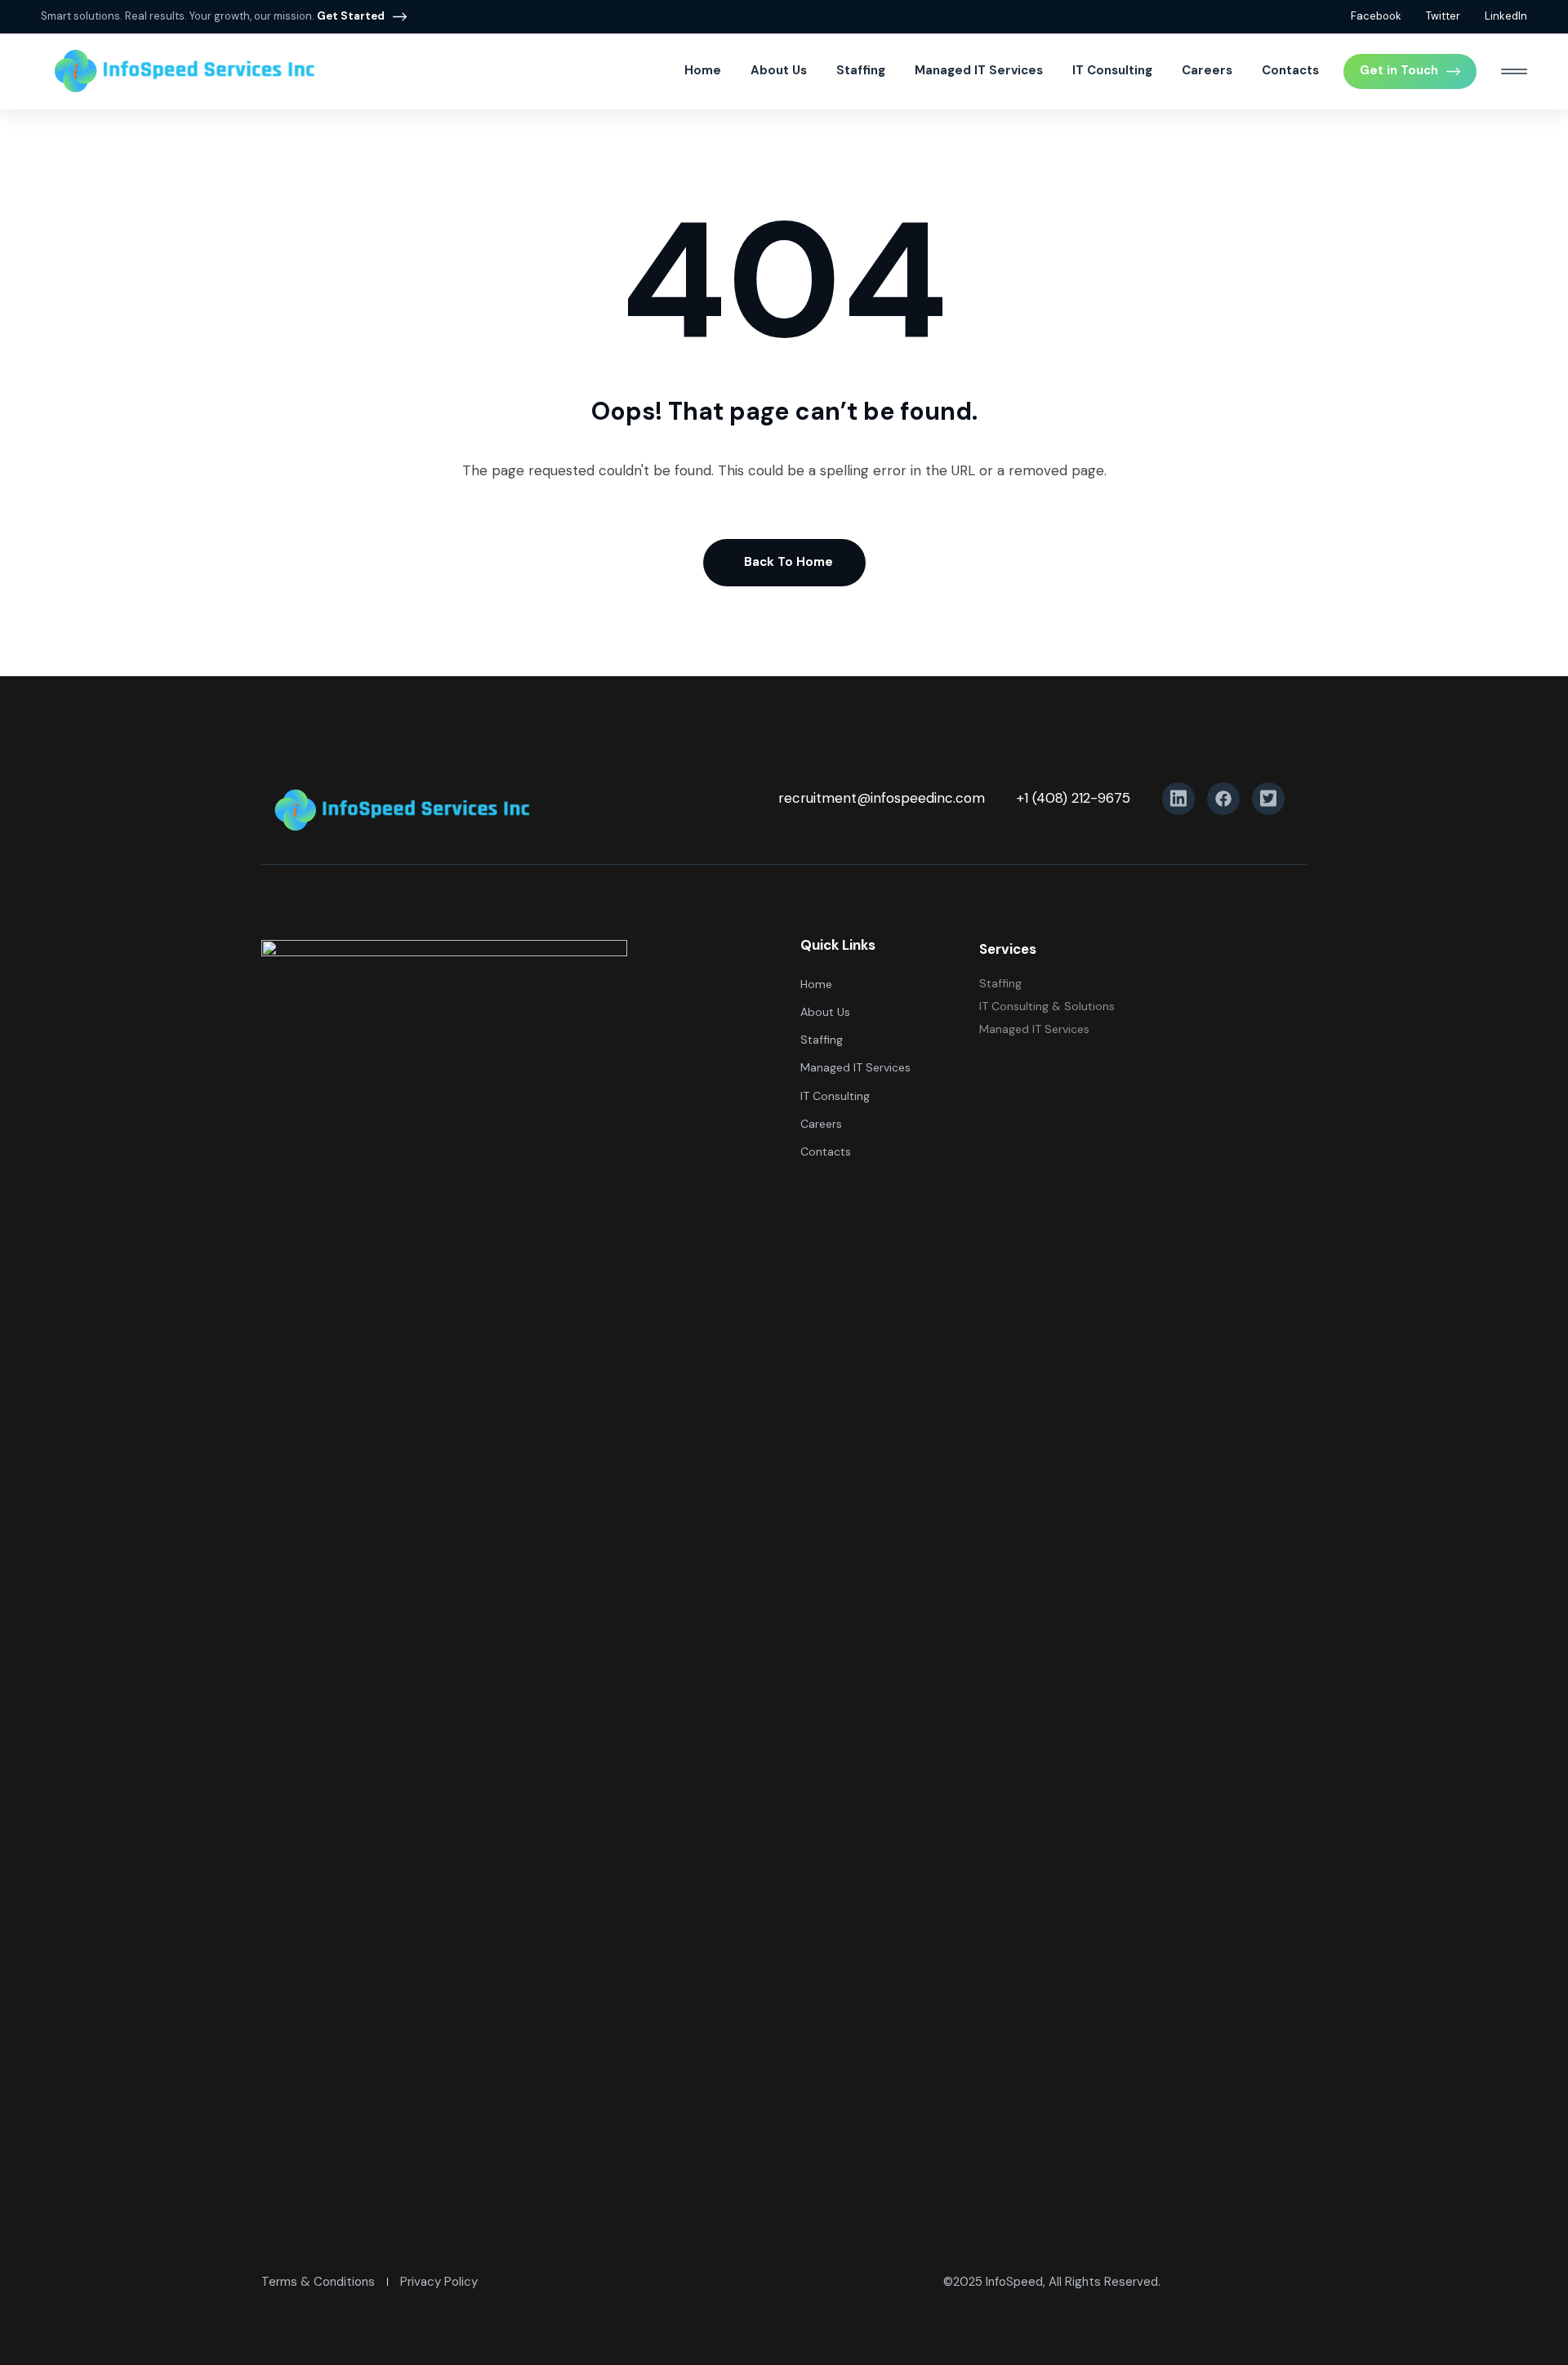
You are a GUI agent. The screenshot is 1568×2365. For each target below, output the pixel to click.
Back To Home (788, 562)
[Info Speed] (184, 71)
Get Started (351, 16)
